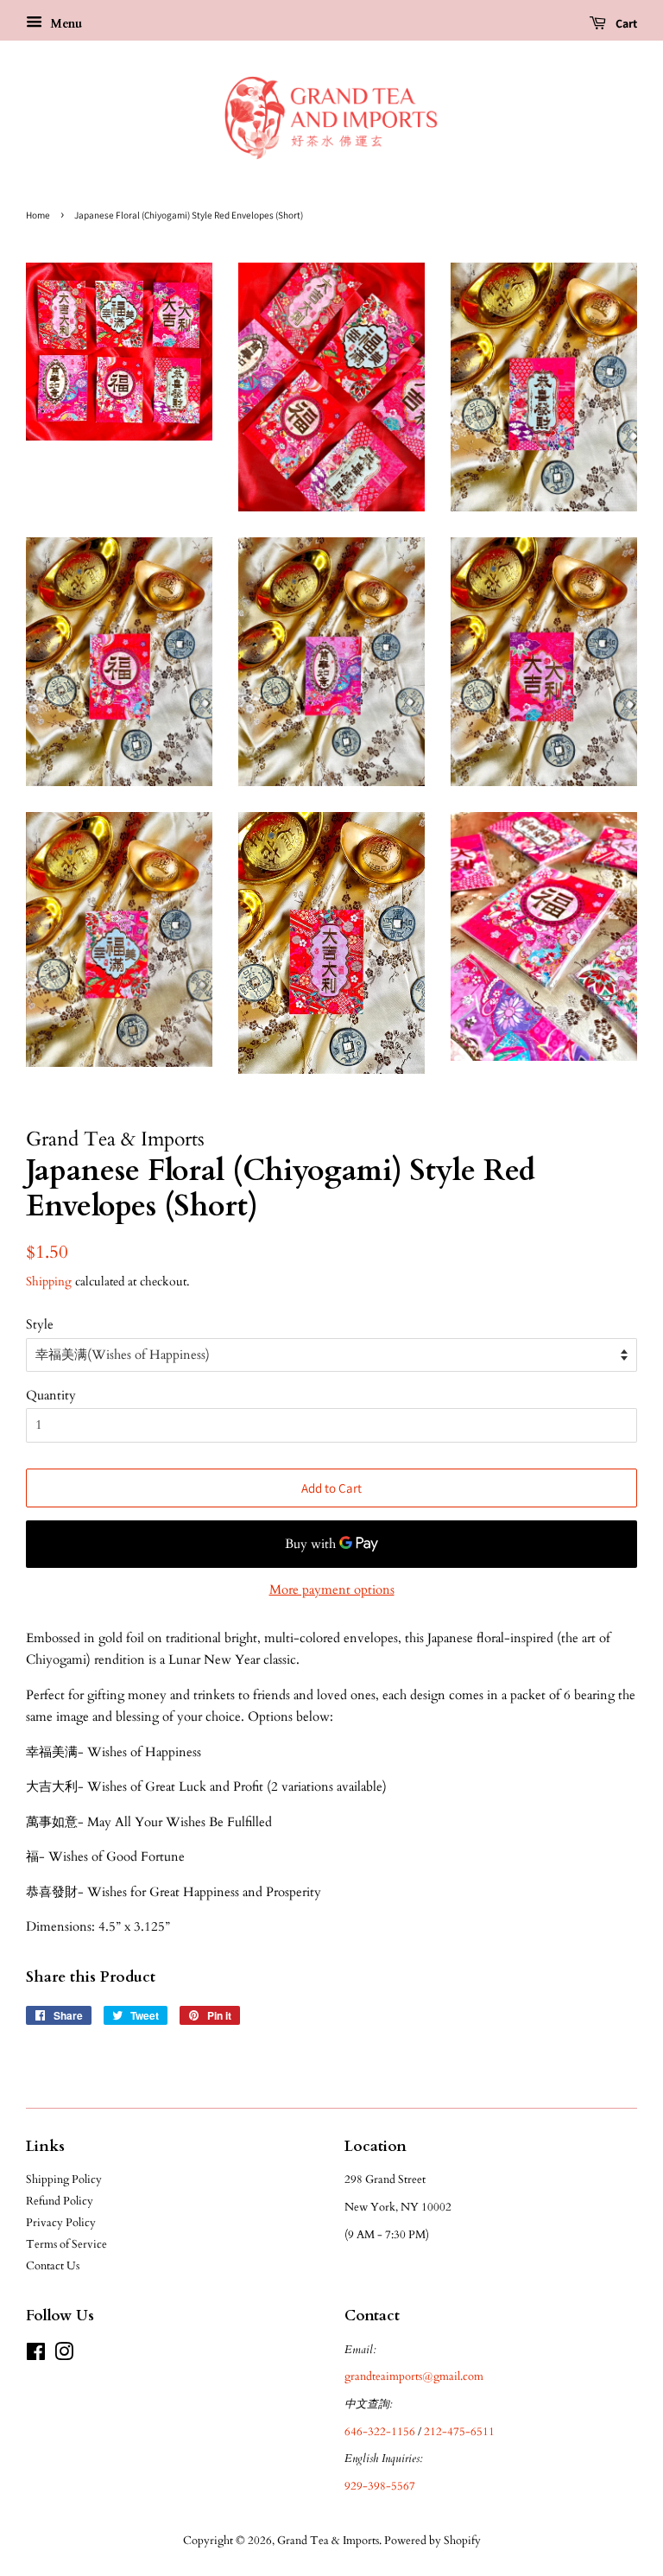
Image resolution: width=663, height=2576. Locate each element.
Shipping (49, 1282)
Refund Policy (60, 2201)
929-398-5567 (380, 2486)
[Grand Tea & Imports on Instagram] (64, 2356)
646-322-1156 (380, 2432)
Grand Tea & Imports (328, 2541)
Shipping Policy (64, 2179)
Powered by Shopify (433, 2541)
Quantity (51, 1395)
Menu (64, 24)
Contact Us (53, 2266)
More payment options (332, 1589)
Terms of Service (66, 2244)
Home (38, 215)
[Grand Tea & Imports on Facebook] (36, 2356)
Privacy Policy (61, 2223)
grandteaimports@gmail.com (414, 2376)
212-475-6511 (459, 2432)
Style (40, 1324)
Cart (625, 23)
